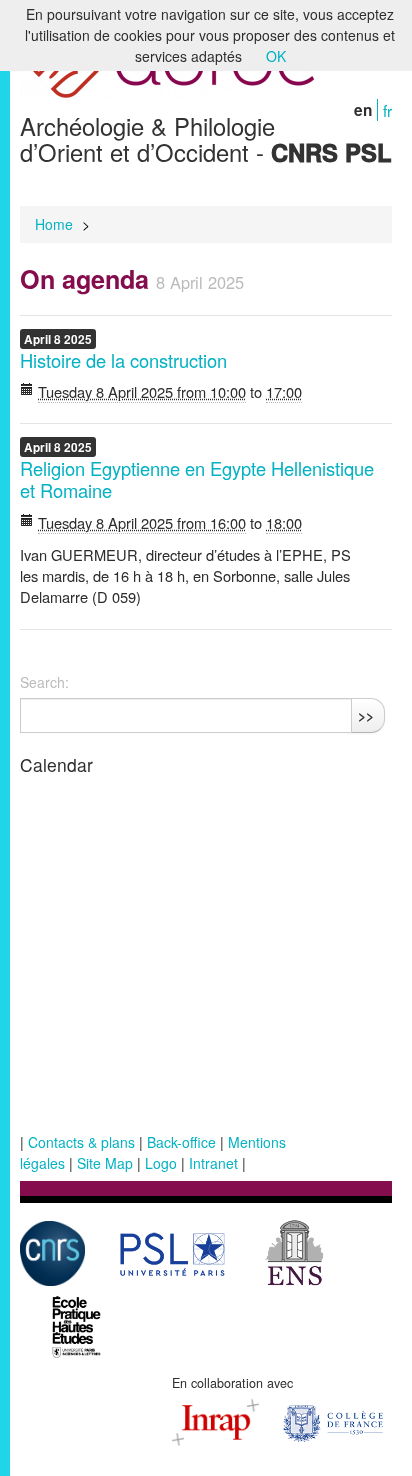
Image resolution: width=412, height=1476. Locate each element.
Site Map (105, 1163)
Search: (44, 682)
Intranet (213, 1163)
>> (366, 715)
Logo (161, 1163)
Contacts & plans (81, 1142)
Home (54, 224)
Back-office (181, 1142)
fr (387, 110)
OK (276, 56)
